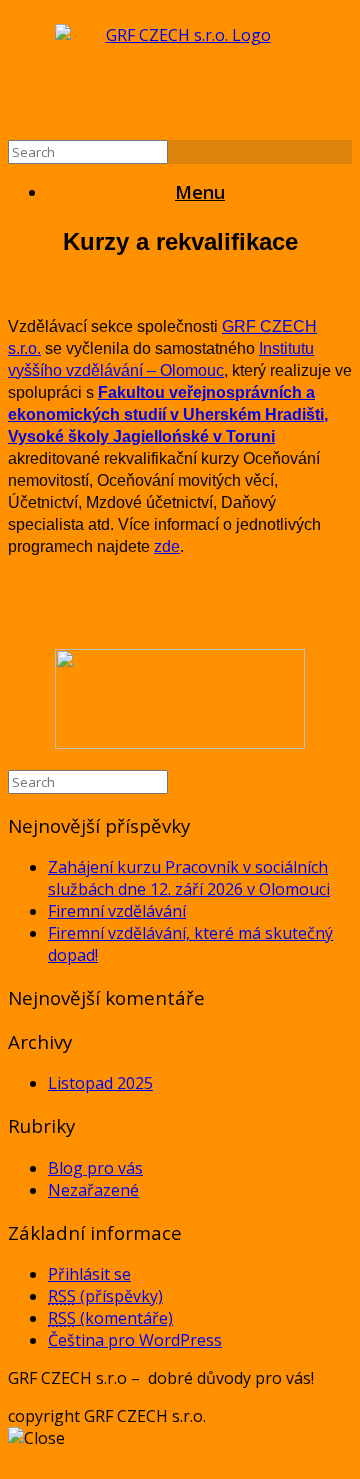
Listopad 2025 (100, 1083)
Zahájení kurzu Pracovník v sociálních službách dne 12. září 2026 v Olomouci (189, 878)
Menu (200, 192)
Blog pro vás (95, 1168)
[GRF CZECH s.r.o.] (180, 74)
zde (167, 546)
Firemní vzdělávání (117, 911)
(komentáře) (110, 1318)
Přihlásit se (89, 1274)
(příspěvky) (105, 1296)
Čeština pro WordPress (135, 1340)
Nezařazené (93, 1190)
